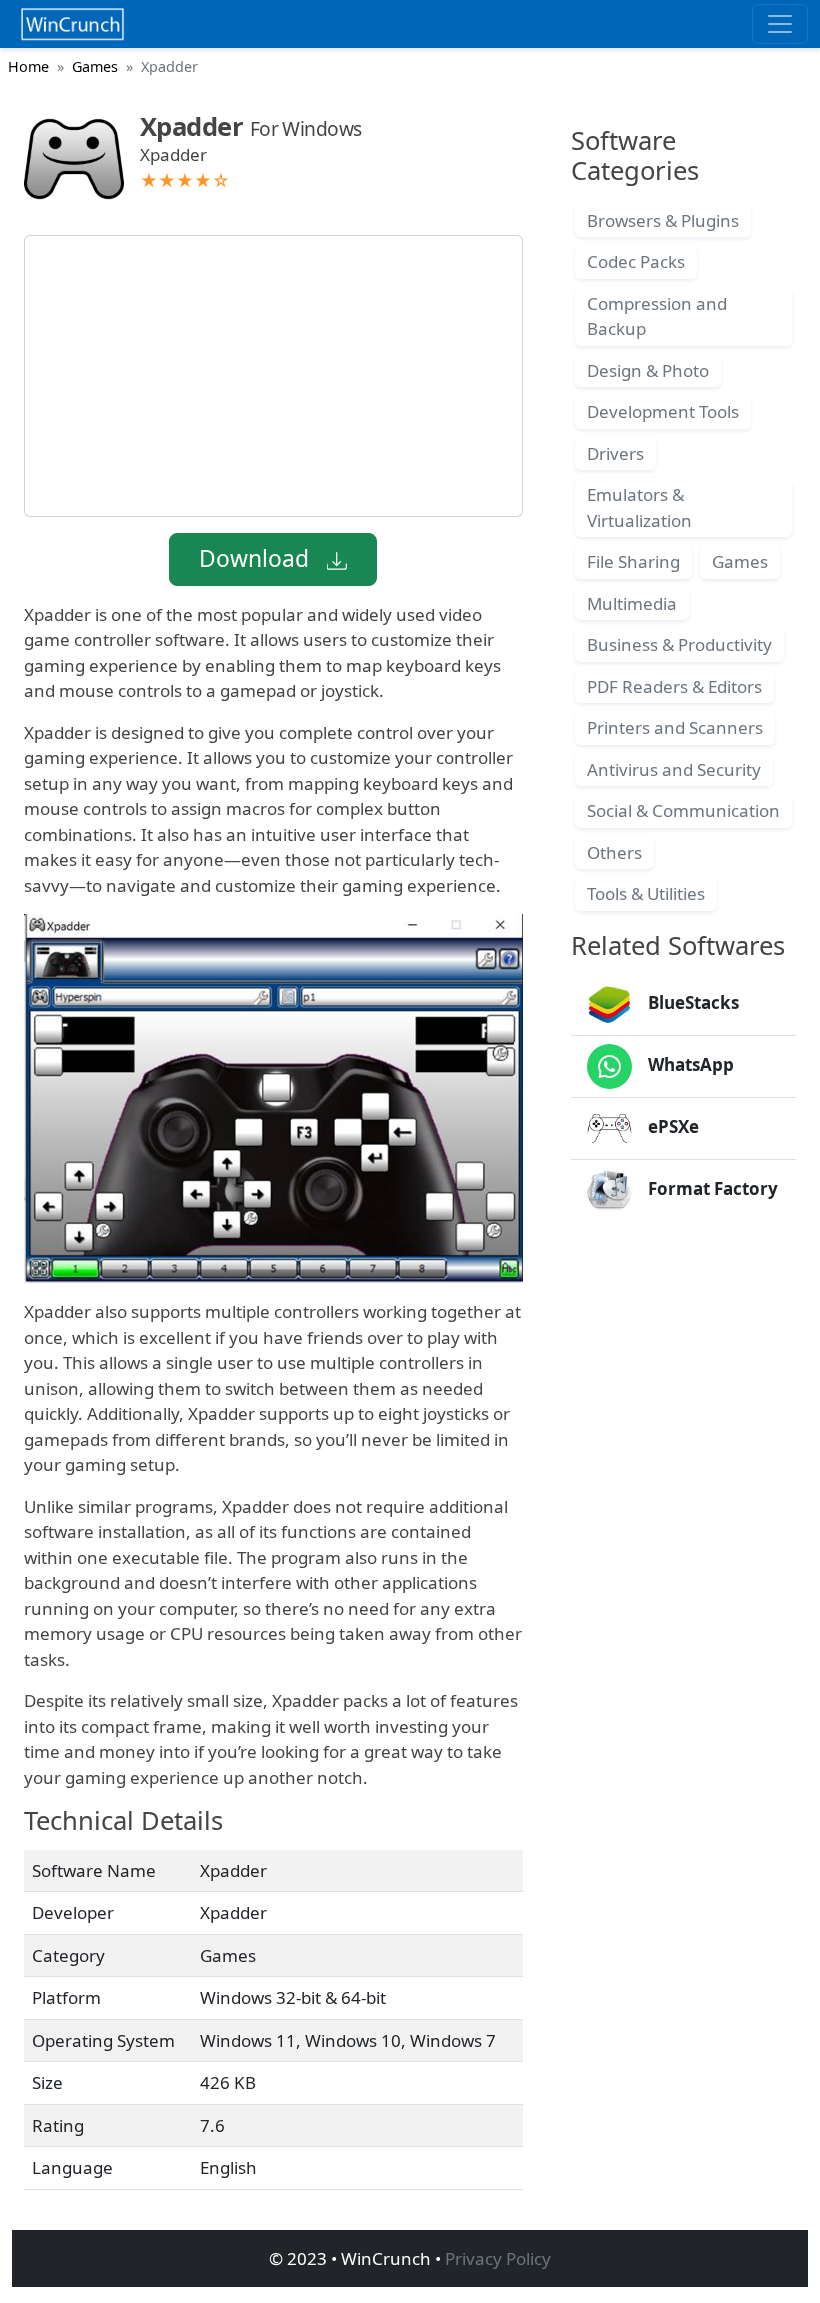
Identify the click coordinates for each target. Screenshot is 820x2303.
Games (95, 66)
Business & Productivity (679, 644)
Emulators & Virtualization (639, 507)
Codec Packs (636, 261)
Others (614, 852)
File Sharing (633, 561)
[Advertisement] (273, 376)
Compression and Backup (657, 316)
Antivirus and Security (674, 769)
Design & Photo (648, 370)
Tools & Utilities (646, 893)
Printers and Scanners (675, 727)
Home (28, 66)
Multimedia (632, 603)
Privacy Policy (498, 2258)
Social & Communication (683, 810)
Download (257, 558)
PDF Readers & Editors (674, 686)
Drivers (615, 453)
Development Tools (663, 411)
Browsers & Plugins (663, 220)
